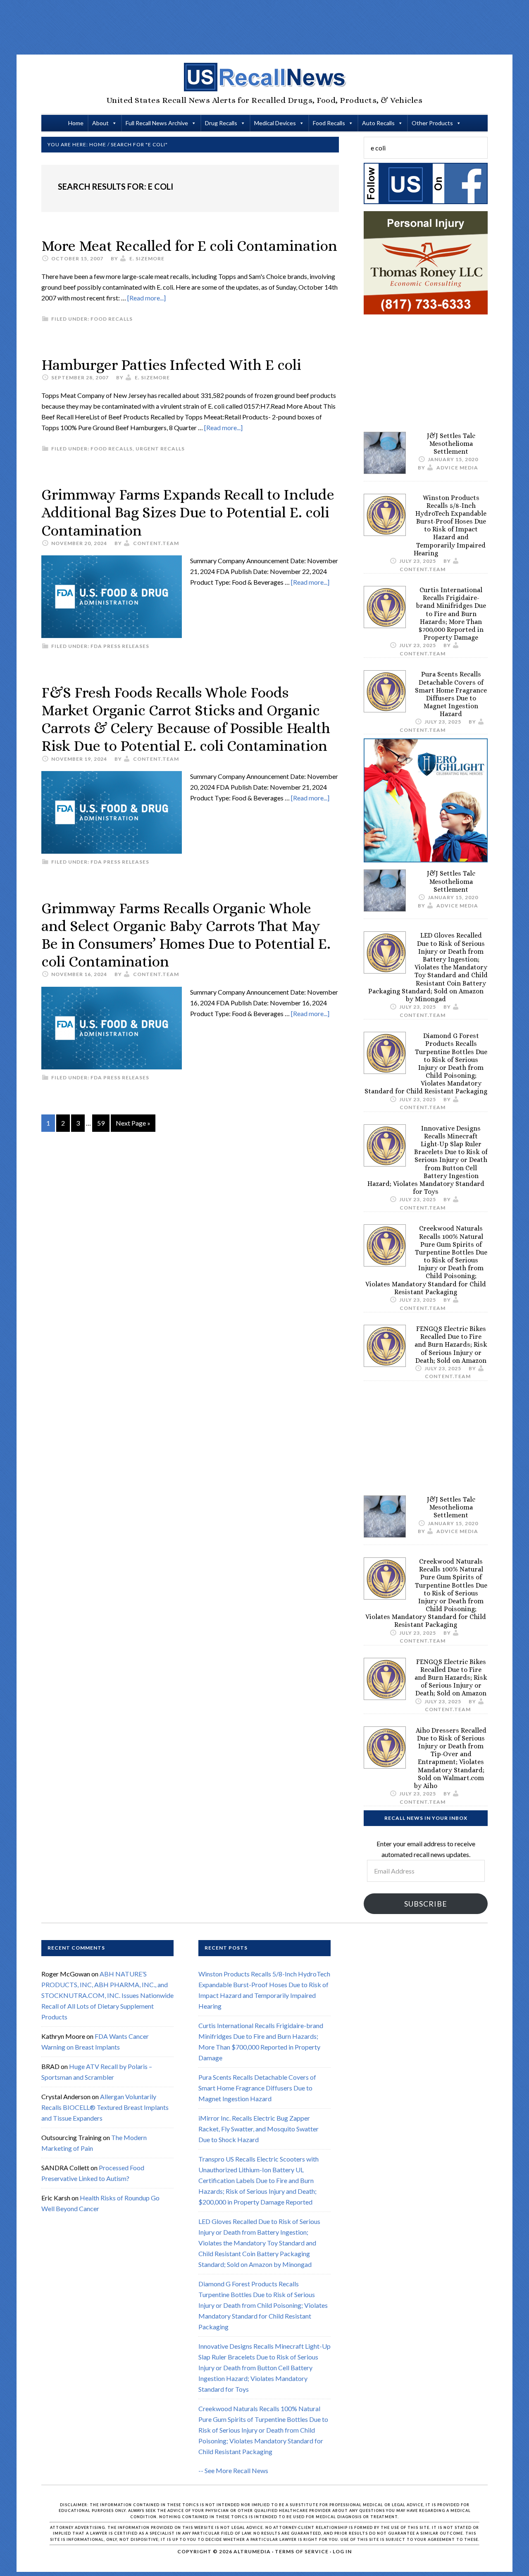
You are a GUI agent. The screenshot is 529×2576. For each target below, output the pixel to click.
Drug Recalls (221, 123)
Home (76, 123)
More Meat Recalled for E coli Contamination (189, 246)
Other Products (432, 123)
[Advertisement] (264, 27)
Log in (342, 2551)
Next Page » (133, 1123)
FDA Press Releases (120, 646)
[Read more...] (147, 298)
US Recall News (264, 77)
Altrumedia (252, 2551)
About (100, 123)
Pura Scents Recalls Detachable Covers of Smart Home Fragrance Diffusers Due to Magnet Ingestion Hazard (451, 694)
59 (101, 1123)
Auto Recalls (378, 123)
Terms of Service (302, 2551)
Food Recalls (329, 123)
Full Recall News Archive (157, 123)
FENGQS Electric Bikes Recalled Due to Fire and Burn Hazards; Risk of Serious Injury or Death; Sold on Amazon (451, 1345)
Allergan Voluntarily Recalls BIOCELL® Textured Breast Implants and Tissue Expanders (105, 2107)
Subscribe (426, 1904)
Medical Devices (275, 123)
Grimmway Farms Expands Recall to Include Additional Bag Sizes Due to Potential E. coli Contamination (188, 512)
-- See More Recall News (233, 2470)
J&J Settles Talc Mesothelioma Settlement (451, 444)
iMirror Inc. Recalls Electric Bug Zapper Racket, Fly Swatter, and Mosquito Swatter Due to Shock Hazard (259, 2129)
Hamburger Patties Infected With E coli (171, 365)
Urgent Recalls (160, 449)
